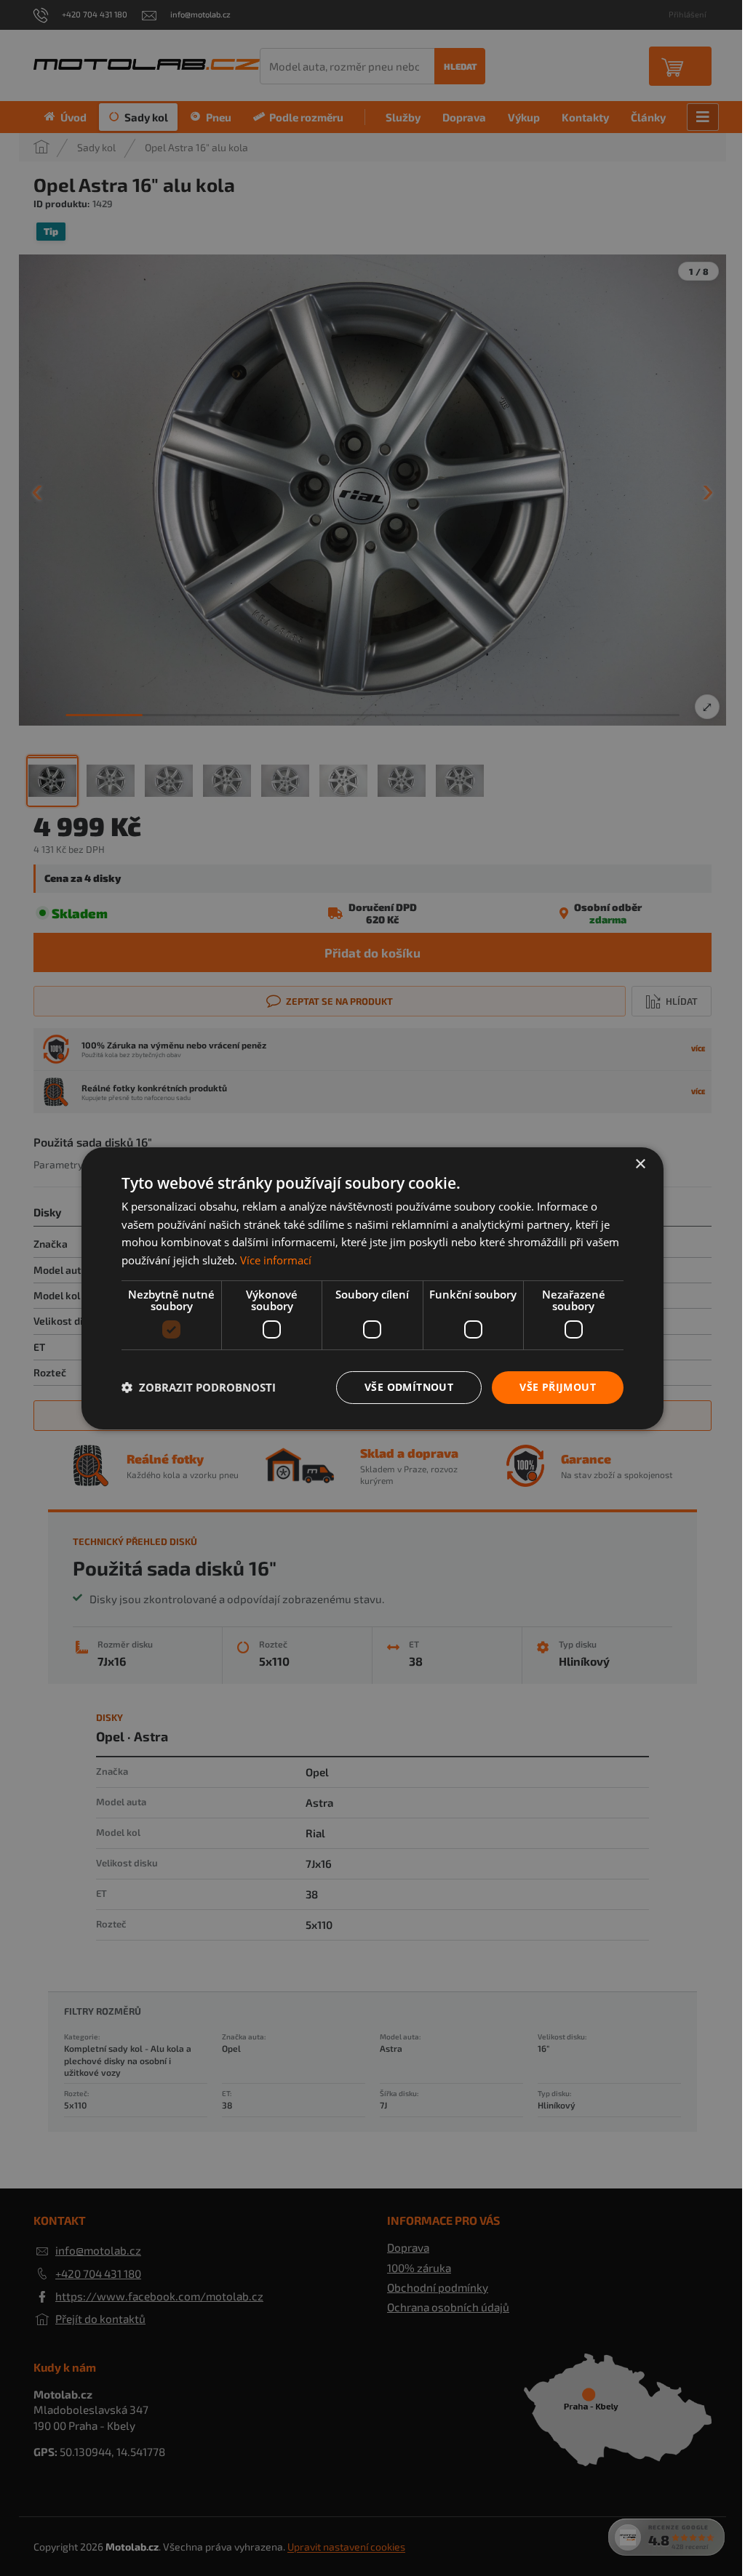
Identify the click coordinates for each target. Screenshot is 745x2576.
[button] (199, 1387)
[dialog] (372, 1288)
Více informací (276, 1260)
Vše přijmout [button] (558, 1387)
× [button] (640, 1164)
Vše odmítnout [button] (409, 1387)
